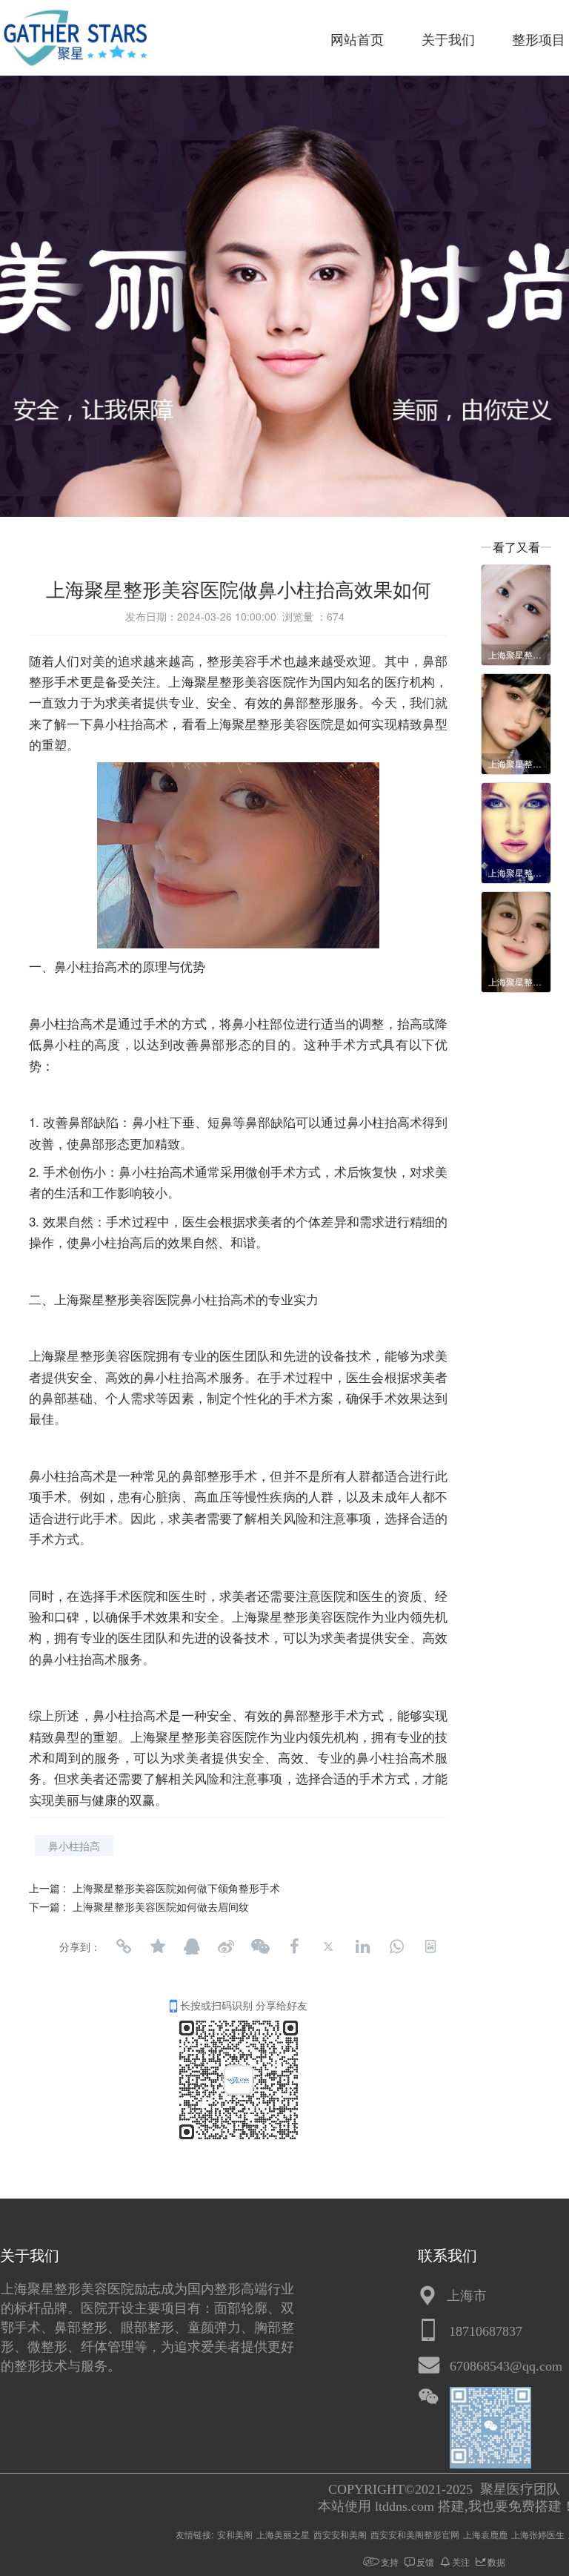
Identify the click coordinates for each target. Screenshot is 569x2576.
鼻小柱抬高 (74, 1846)
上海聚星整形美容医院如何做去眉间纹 (161, 1906)
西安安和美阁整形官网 (415, 2534)
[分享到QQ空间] (158, 1946)
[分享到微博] (226, 1946)
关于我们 (448, 40)
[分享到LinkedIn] (362, 1946)
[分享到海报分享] (430, 1946)
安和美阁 (235, 2534)
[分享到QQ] (192, 1946)
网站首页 (357, 40)
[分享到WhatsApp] (396, 1946)
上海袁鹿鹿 (485, 2534)
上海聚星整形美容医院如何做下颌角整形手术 (176, 1888)
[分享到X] (328, 1946)
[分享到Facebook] (294, 1946)
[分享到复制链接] (124, 1946)
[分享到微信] (260, 1946)
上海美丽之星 (283, 2534)
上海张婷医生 (538, 2534)
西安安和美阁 (340, 2534)
